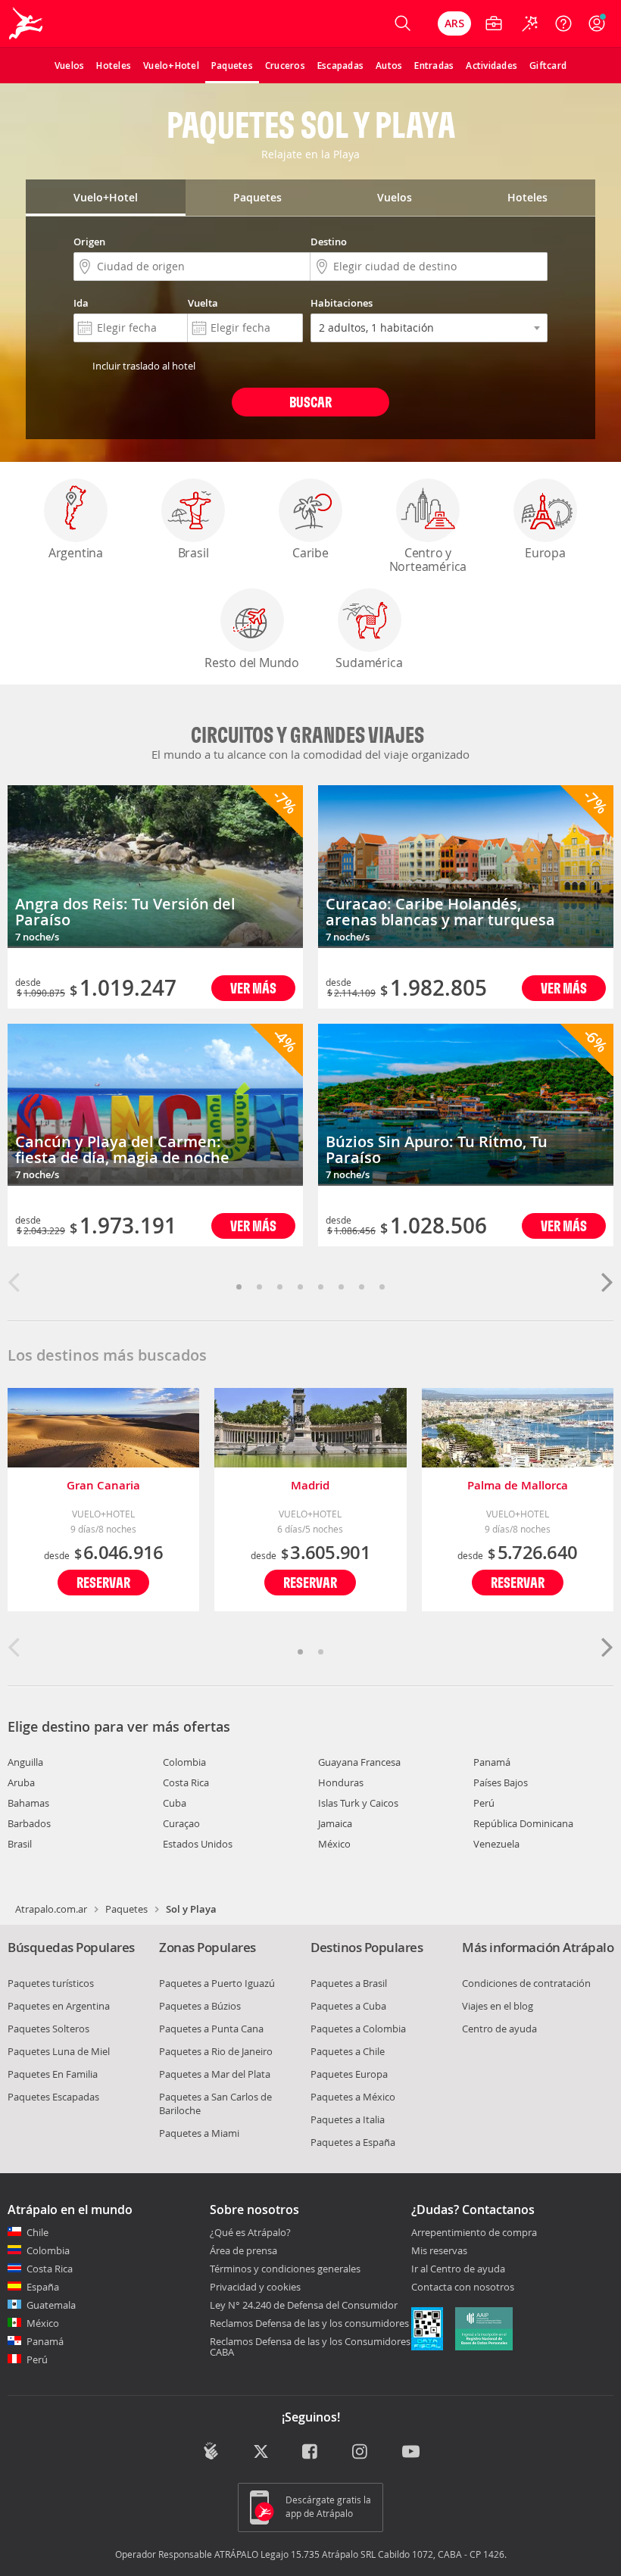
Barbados (29, 1823)
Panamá (492, 1762)
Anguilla (25, 1762)
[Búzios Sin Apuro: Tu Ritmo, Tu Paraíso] (466, 1105)
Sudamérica (369, 663)
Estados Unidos (198, 1844)
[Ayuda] (563, 23)
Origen (89, 242)
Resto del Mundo (252, 663)
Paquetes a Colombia (358, 2029)
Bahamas (28, 1803)
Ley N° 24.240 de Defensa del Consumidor (304, 2305)
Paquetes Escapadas (53, 2097)
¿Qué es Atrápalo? (250, 2232)
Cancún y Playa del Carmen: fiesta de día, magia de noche (122, 1149)
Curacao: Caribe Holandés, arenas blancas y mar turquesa (440, 912)
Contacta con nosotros (463, 2288)
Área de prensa (243, 2250)
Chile (37, 2232)
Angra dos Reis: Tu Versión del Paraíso (125, 912)
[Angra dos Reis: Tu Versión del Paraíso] (155, 867)
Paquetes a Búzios (200, 2006)
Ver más (253, 988)
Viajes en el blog (498, 2006)
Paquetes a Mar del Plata (215, 2074)
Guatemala (51, 2305)
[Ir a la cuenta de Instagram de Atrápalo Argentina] (361, 2453)
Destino (329, 242)
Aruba (21, 1782)
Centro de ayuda (499, 2029)
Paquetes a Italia (348, 2119)
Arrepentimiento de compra (474, 2233)
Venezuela (496, 1844)
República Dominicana (523, 1823)
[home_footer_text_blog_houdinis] (211, 2451)
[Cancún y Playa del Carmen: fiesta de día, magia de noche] (155, 1105)
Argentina (76, 553)
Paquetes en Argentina (59, 2006)
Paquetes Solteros (48, 2029)
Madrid (310, 1485)
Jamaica (335, 1823)
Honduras (341, 1782)
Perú (484, 1803)
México (334, 1844)
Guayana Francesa (359, 1762)
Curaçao (181, 1823)
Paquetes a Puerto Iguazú (217, 1983)
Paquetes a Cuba (348, 2006)
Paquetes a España (353, 2142)
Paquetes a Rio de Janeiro (216, 2051)
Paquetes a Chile (348, 2051)
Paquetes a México (353, 2097)
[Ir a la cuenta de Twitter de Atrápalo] (261, 2453)
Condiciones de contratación (526, 1983)
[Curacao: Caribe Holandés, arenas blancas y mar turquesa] (466, 867)
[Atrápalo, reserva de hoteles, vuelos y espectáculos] (27, 23)
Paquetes (126, 1909)
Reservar (103, 1582)
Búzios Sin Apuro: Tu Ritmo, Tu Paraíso (437, 1149)
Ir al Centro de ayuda (458, 2269)
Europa (545, 553)
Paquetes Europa (349, 2074)
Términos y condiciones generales (285, 2269)
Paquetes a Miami (199, 2133)
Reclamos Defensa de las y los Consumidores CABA (310, 2347)
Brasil (193, 553)
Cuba (175, 1803)
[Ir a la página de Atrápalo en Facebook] (311, 2453)
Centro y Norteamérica (428, 560)
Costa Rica (186, 1782)
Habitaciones (342, 303)
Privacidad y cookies (255, 2287)
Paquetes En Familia (53, 2074)
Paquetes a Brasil (349, 1983)
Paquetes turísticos (51, 1983)
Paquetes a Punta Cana (211, 2029)
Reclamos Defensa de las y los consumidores (309, 2323)
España (43, 2287)
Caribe (310, 553)
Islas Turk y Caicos (358, 1803)
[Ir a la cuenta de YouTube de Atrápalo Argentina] (411, 2453)
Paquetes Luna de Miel (59, 2051)
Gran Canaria (103, 1485)
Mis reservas (439, 2251)
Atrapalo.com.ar (51, 1909)
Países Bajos (501, 1782)
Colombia (184, 1762)
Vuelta (203, 303)
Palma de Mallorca (518, 1485)
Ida (81, 303)
